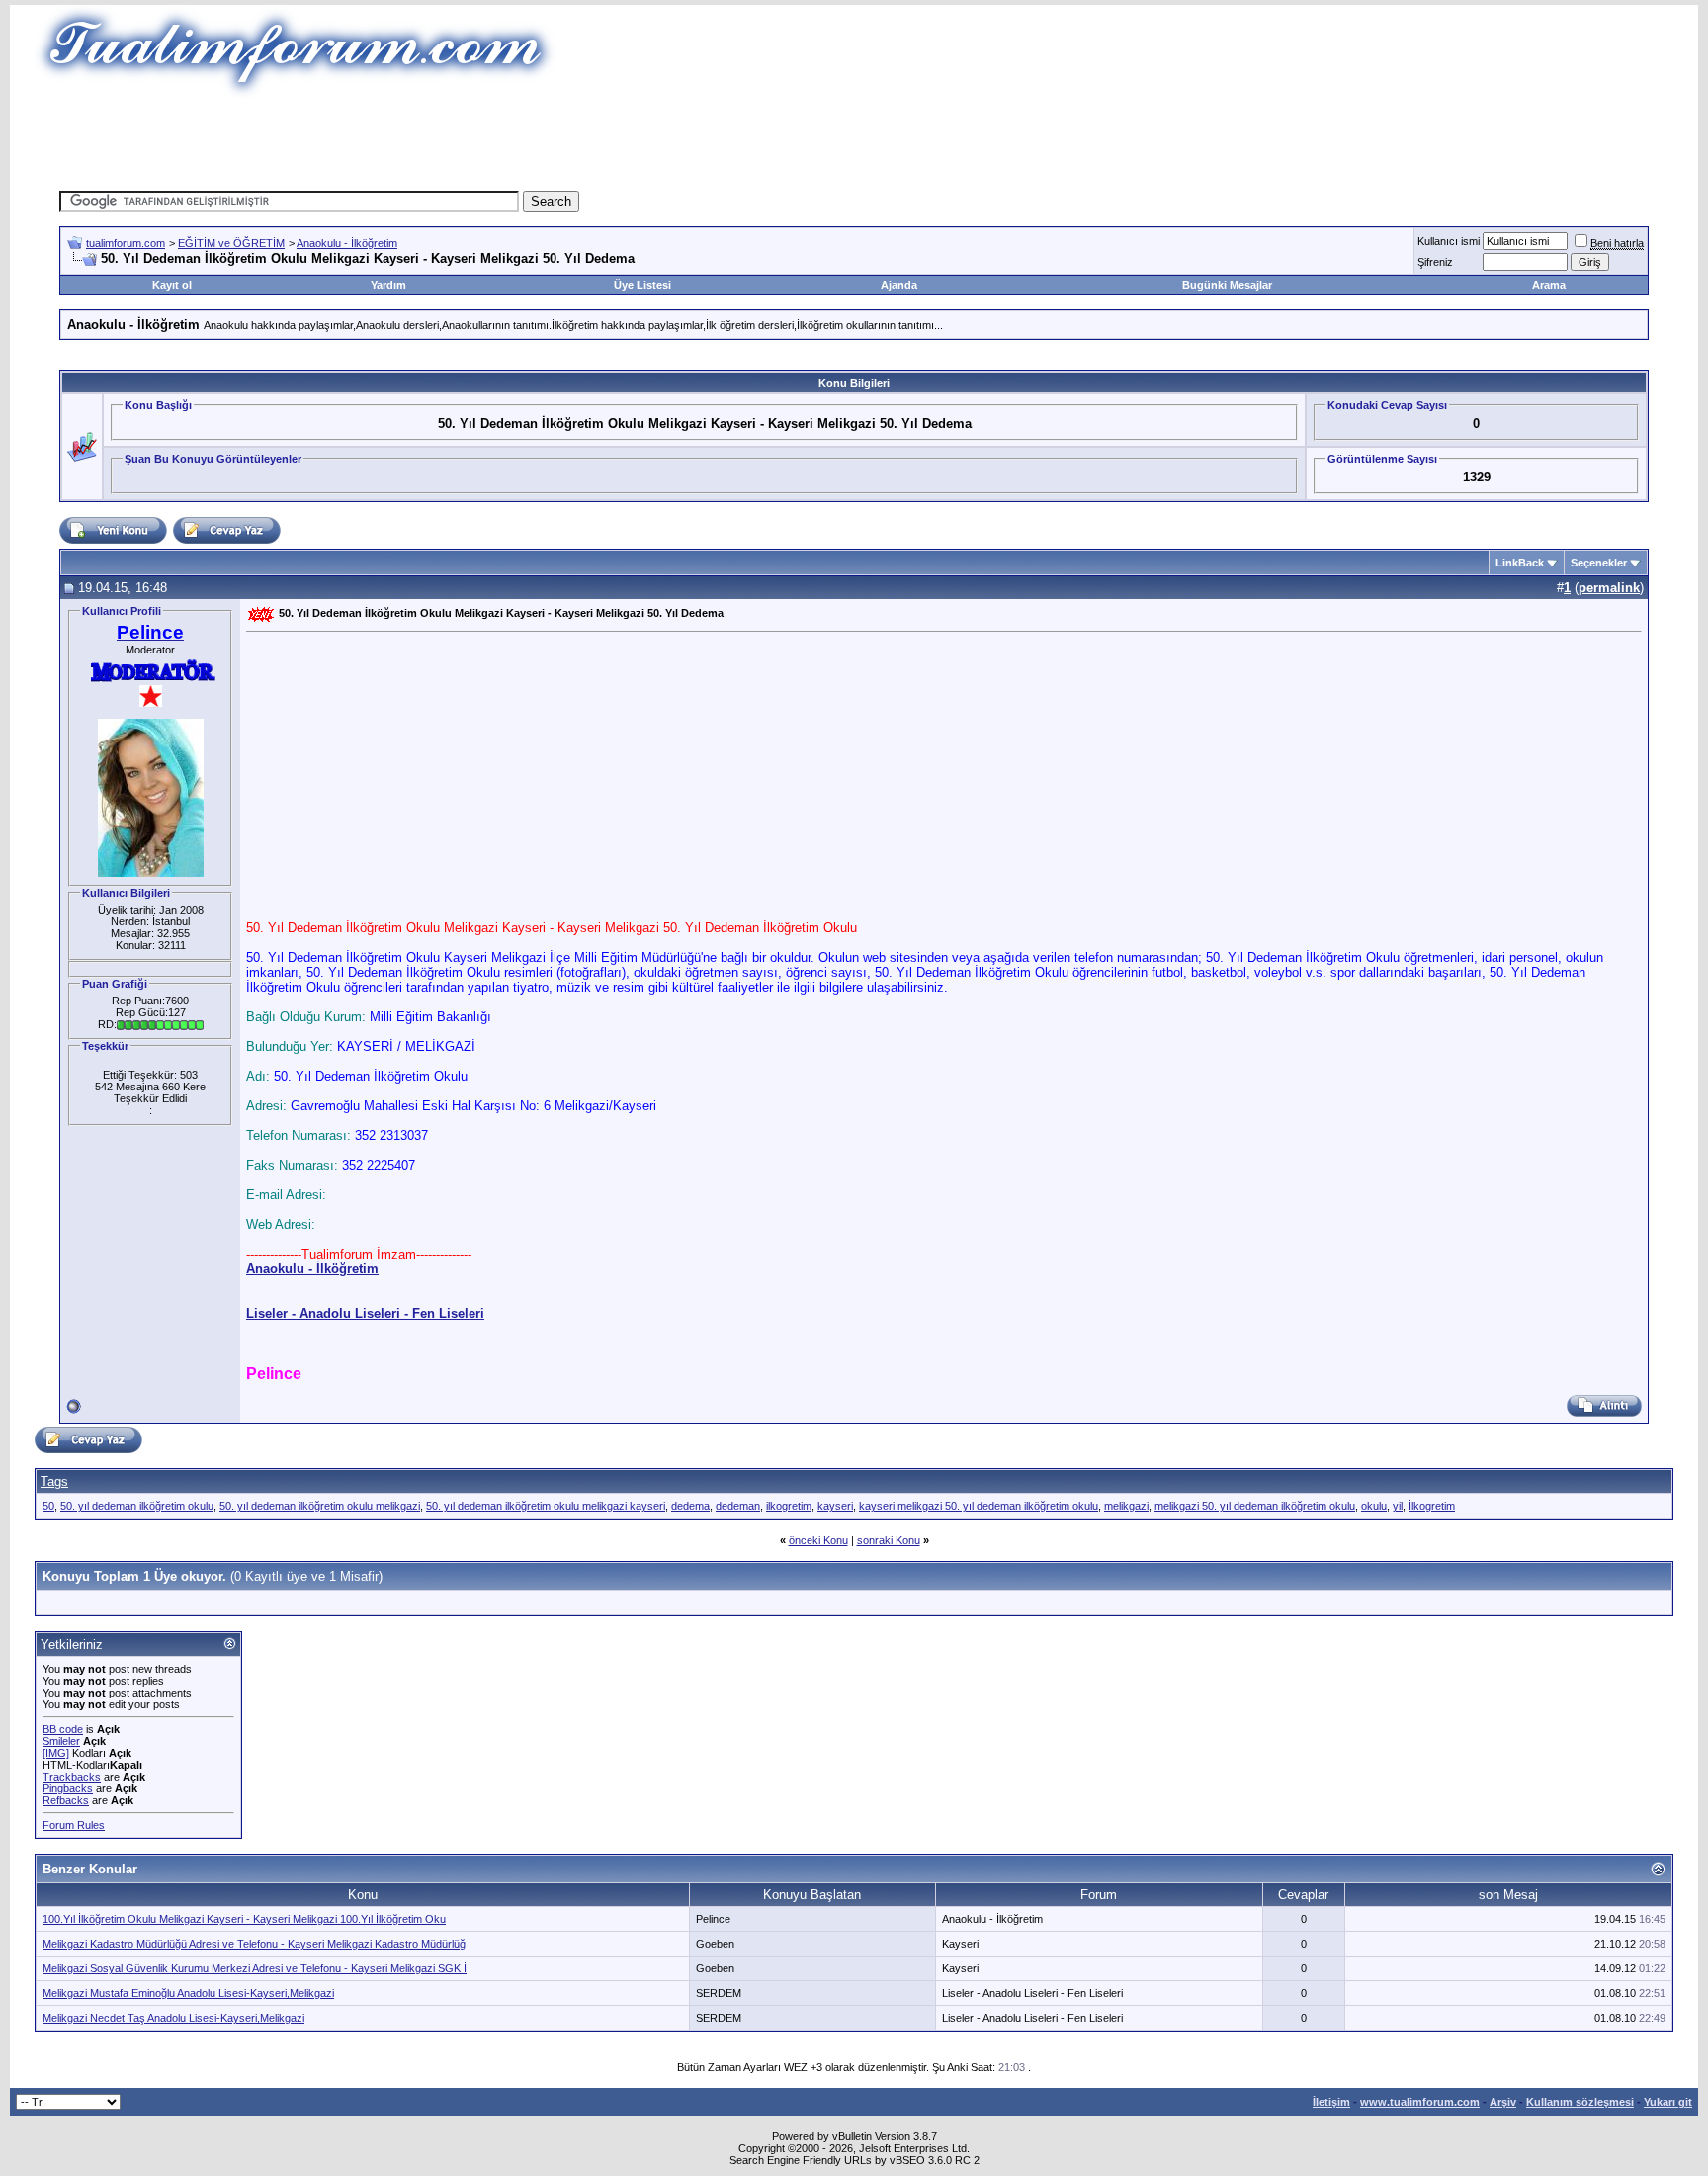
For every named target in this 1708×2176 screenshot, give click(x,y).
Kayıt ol (172, 285)
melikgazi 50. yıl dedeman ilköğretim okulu (1255, 1506)
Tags (54, 1481)
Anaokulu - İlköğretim (347, 243)
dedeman (738, 1506)
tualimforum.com (126, 243)
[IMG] (56, 1753)
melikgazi (1126, 1506)
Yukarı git (1668, 2102)
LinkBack (1520, 563)
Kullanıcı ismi (1449, 241)
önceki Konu (818, 1540)
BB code (63, 1729)
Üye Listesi (642, 285)
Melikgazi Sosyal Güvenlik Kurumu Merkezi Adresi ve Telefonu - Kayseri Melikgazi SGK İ (255, 1968)
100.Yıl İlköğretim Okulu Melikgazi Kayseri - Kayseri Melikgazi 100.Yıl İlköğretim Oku (244, 1919)
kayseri (835, 1506)
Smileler (61, 1741)
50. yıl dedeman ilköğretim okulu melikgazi (320, 1506)
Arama (1549, 285)
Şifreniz (1435, 262)
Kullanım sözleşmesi (1580, 2102)
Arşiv (1503, 2102)
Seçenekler (1599, 563)
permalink (1609, 588)
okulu (1374, 1506)
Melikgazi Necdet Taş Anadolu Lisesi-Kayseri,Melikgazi (173, 2018)
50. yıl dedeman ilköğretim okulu (137, 1506)
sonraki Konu (889, 1540)
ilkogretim (789, 1506)
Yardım (388, 285)
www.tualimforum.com (1420, 2102)
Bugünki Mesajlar (1227, 285)
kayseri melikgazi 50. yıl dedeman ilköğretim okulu (979, 1506)
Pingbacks (68, 1788)
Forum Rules (74, 1825)
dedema (690, 1506)
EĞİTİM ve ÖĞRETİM (231, 243)
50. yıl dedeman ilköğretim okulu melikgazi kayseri (546, 1506)
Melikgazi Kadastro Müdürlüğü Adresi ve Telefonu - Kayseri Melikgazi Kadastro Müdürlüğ (254, 1944)
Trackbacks (72, 1777)
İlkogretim (1432, 1506)
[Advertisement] (492, 143)
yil (1398, 1506)
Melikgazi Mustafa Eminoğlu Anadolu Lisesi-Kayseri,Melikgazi (188, 1993)
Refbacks (66, 1800)
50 (48, 1506)
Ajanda (899, 285)
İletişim (1331, 2102)
